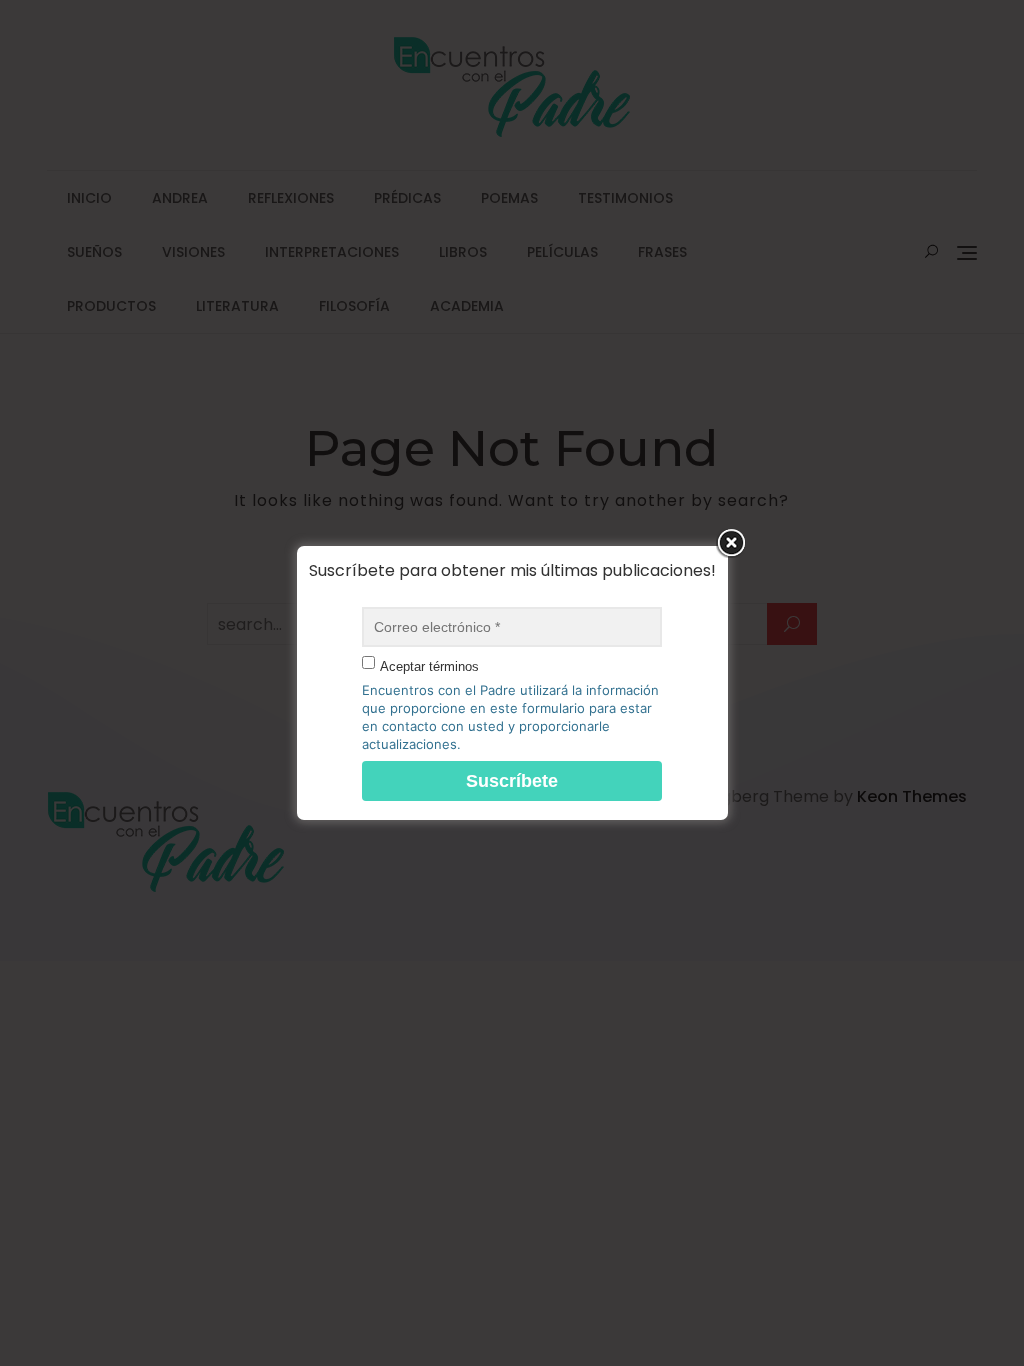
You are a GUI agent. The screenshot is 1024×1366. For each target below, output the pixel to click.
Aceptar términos (429, 666)
